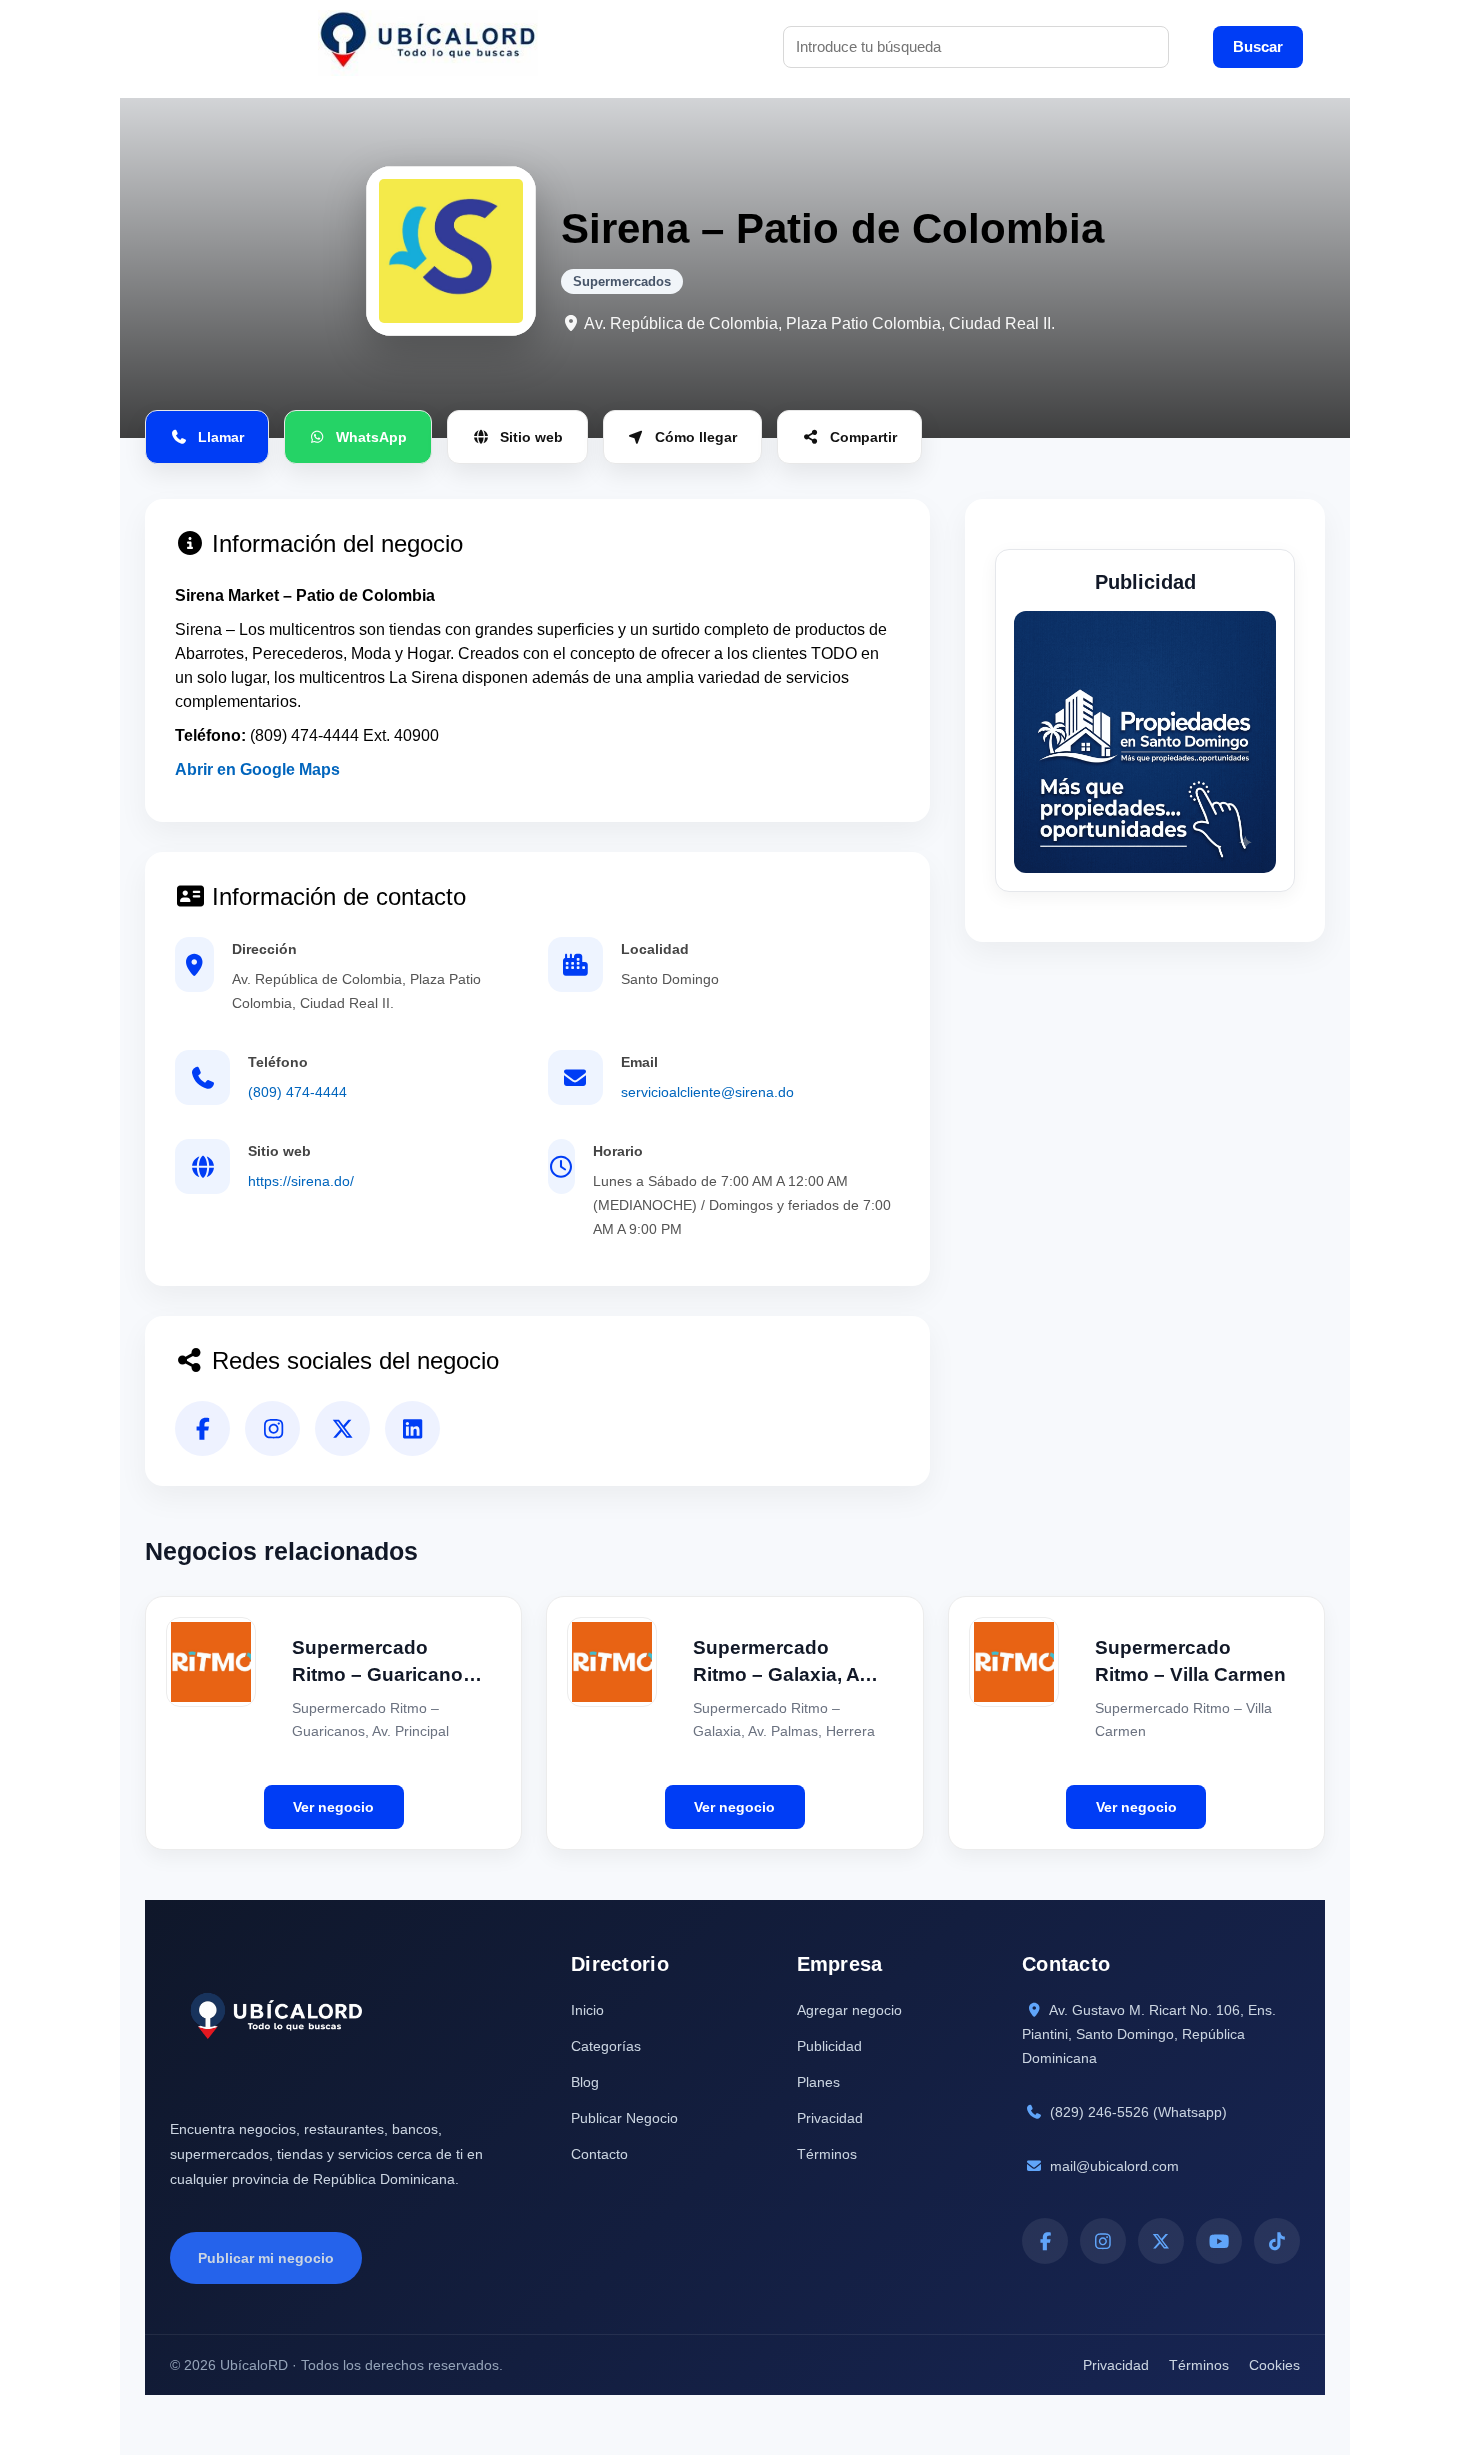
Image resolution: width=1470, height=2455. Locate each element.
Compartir (863, 437)
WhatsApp (371, 437)
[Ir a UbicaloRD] (428, 46)
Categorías (606, 2046)
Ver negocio (333, 1807)
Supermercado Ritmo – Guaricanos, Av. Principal (385, 1662)
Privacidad (830, 2118)
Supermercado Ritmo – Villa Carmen (1190, 1661)
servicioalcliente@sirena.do (707, 1092)
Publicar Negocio (624, 2118)
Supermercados (622, 281)
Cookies (1274, 2365)
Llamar (221, 437)
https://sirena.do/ (301, 1181)
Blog (585, 2082)
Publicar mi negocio (266, 2258)
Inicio (587, 2010)
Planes (818, 2082)
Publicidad (829, 2046)
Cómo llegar (696, 437)
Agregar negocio (849, 2010)
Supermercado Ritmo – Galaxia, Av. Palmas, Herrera (783, 1662)
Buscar (1258, 46)
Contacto (599, 2154)
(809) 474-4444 (297, 1092)
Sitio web (531, 437)
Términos (827, 2154)
